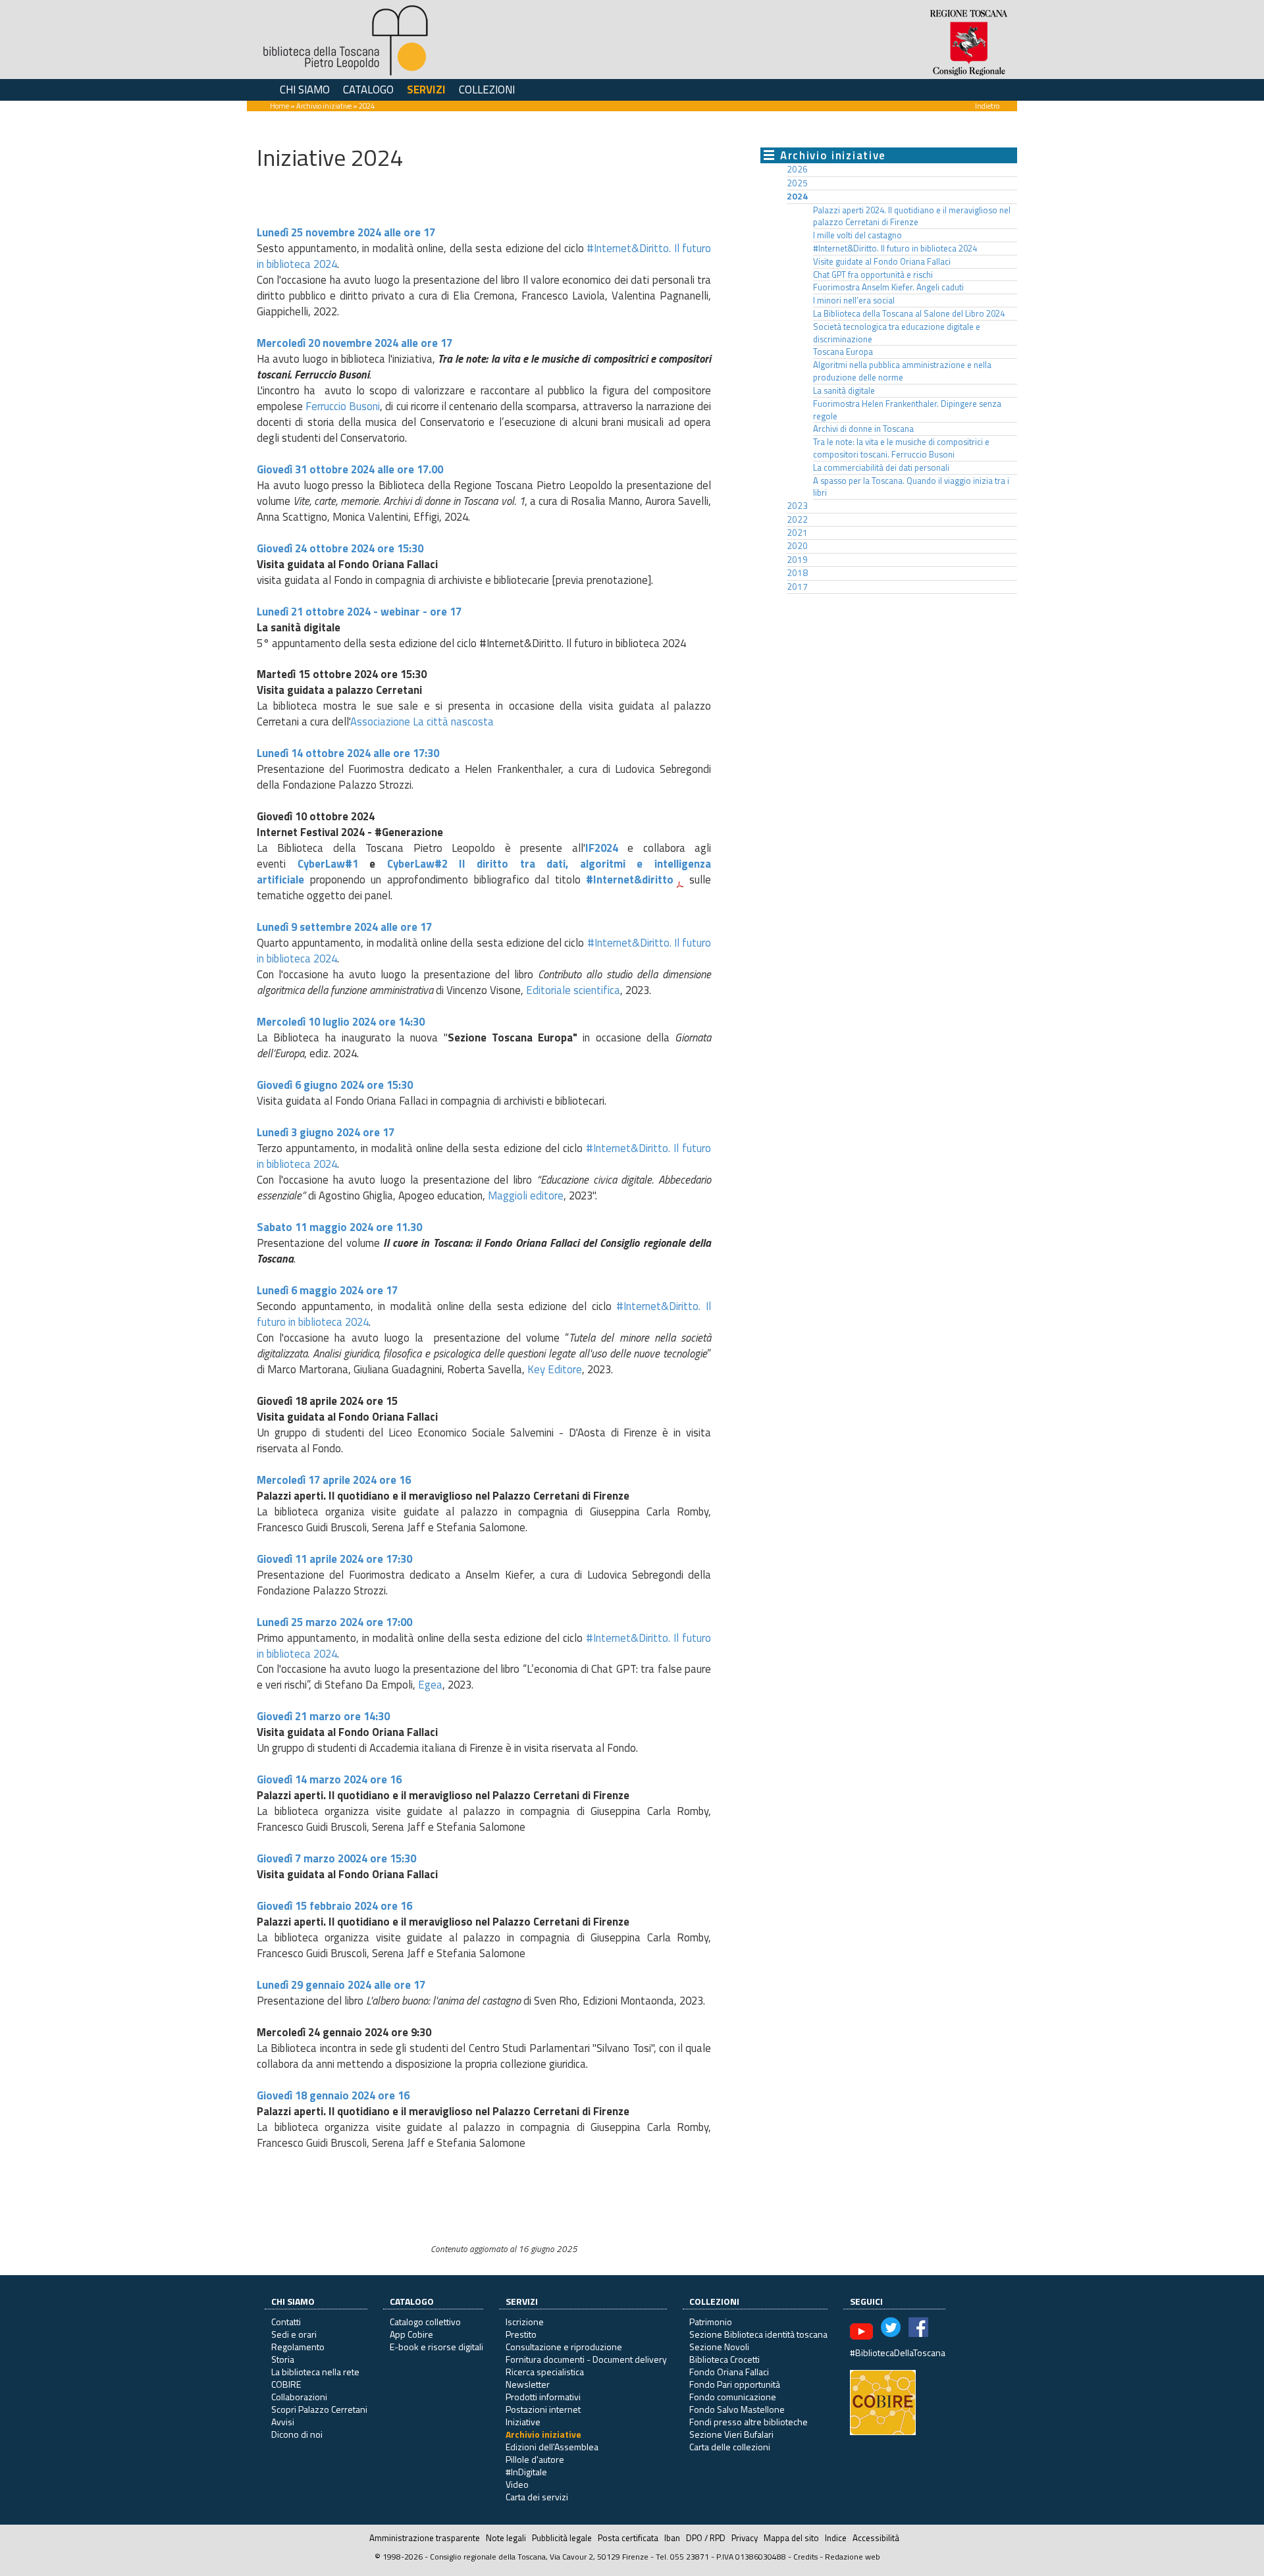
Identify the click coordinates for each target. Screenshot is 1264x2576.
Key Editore (555, 1369)
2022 (797, 519)
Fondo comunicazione (733, 2397)
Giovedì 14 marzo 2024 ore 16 (329, 1779)
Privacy (745, 2538)
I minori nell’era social (854, 300)
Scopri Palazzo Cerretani (319, 2409)
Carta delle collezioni (730, 2447)
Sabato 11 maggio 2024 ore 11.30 (339, 1227)
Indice (836, 2538)
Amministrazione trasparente (425, 2538)
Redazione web (853, 2557)
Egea (430, 1685)
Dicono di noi (297, 2434)
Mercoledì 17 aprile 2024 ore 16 (335, 1480)
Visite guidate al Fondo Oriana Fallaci (882, 261)
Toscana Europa (843, 352)
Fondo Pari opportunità (735, 2384)
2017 (797, 587)
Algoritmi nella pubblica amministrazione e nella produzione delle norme (902, 371)
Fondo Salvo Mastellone (737, 2409)
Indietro (987, 106)
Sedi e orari (294, 2334)
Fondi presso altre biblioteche (749, 2422)
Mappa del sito (791, 2538)
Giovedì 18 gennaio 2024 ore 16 (334, 2095)
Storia (283, 2359)
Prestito (521, 2334)
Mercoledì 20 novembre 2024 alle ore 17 (355, 343)
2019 (797, 560)
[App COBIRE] (883, 2401)
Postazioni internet (543, 2409)
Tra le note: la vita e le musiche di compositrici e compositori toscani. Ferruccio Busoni (901, 448)
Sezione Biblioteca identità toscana (758, 2334)
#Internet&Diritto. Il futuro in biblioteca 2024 (895, 248)
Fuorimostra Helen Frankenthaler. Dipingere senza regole (907, 410)
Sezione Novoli (719, 2347)
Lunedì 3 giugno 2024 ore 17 (326, 1132)
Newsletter (528, 2384)
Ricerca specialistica (545, 2372)
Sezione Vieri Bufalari (731, 2434)
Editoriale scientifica (573, 990)
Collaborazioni (299, 2397)
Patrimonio (711, 2322)
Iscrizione (525, 2322)
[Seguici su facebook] (918, 2330)
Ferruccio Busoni (343, 406)
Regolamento (298, 2347)
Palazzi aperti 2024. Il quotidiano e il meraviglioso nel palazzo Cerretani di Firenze (912, 216)
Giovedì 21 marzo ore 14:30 (323, 1716)
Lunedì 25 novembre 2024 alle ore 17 (346, 232)
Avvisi (283, 2422)
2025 (797, 183)
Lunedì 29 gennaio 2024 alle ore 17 (341, 1985)
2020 (797, 546)
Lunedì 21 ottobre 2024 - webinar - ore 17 (359, 612)
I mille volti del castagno (857, 235)
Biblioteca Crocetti (724, 2359)
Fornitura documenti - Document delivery (586, 2359)
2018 (797, 573)
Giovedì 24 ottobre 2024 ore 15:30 (340, 548)
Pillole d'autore (535, 2459)
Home (279, 106)
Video (517, 2484)
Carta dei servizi (537, 2497)
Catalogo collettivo (425, 2322)
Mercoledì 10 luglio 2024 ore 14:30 (341, 1022)
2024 (797, 196)
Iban (672, 2538)
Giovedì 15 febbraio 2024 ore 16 (336, 1906)
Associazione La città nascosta (422, 722)
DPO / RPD (706, 2538)
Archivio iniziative (324, 106)
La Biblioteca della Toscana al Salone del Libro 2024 (909, 313)
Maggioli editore (526, 1196)
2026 (797, 169)
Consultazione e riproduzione (564, 2347)
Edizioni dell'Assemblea (552, 2447)
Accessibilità (876, 2538)
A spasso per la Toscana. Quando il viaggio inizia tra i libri (911, 487)
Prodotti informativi (543, 2397)
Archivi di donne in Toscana (863, 429)
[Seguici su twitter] (891, 2330)
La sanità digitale (844, 390)
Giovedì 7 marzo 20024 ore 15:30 (336, 1858)
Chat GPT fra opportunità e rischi (873, 275)
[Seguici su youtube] (861, 2330)
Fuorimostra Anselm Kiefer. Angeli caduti (888, 287)
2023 (797, 506)
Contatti (286, 2322)
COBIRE (286, 2384)
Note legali (506, 2538)
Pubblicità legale (562, 2538)
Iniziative (523, 2422)
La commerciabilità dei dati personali (881, 467)
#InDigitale (526, 2472)
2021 (797, 533)
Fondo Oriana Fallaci (729, 2372)
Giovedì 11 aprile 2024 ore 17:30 (334, 1559)
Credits (805, 2557)
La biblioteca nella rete (315, 2372)
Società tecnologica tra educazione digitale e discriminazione (897, 333)
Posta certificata (628, 2538)
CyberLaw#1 (328, 864)
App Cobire (411, 2334)
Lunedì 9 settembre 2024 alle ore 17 (344, 927)
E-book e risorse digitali (436, 2347)
